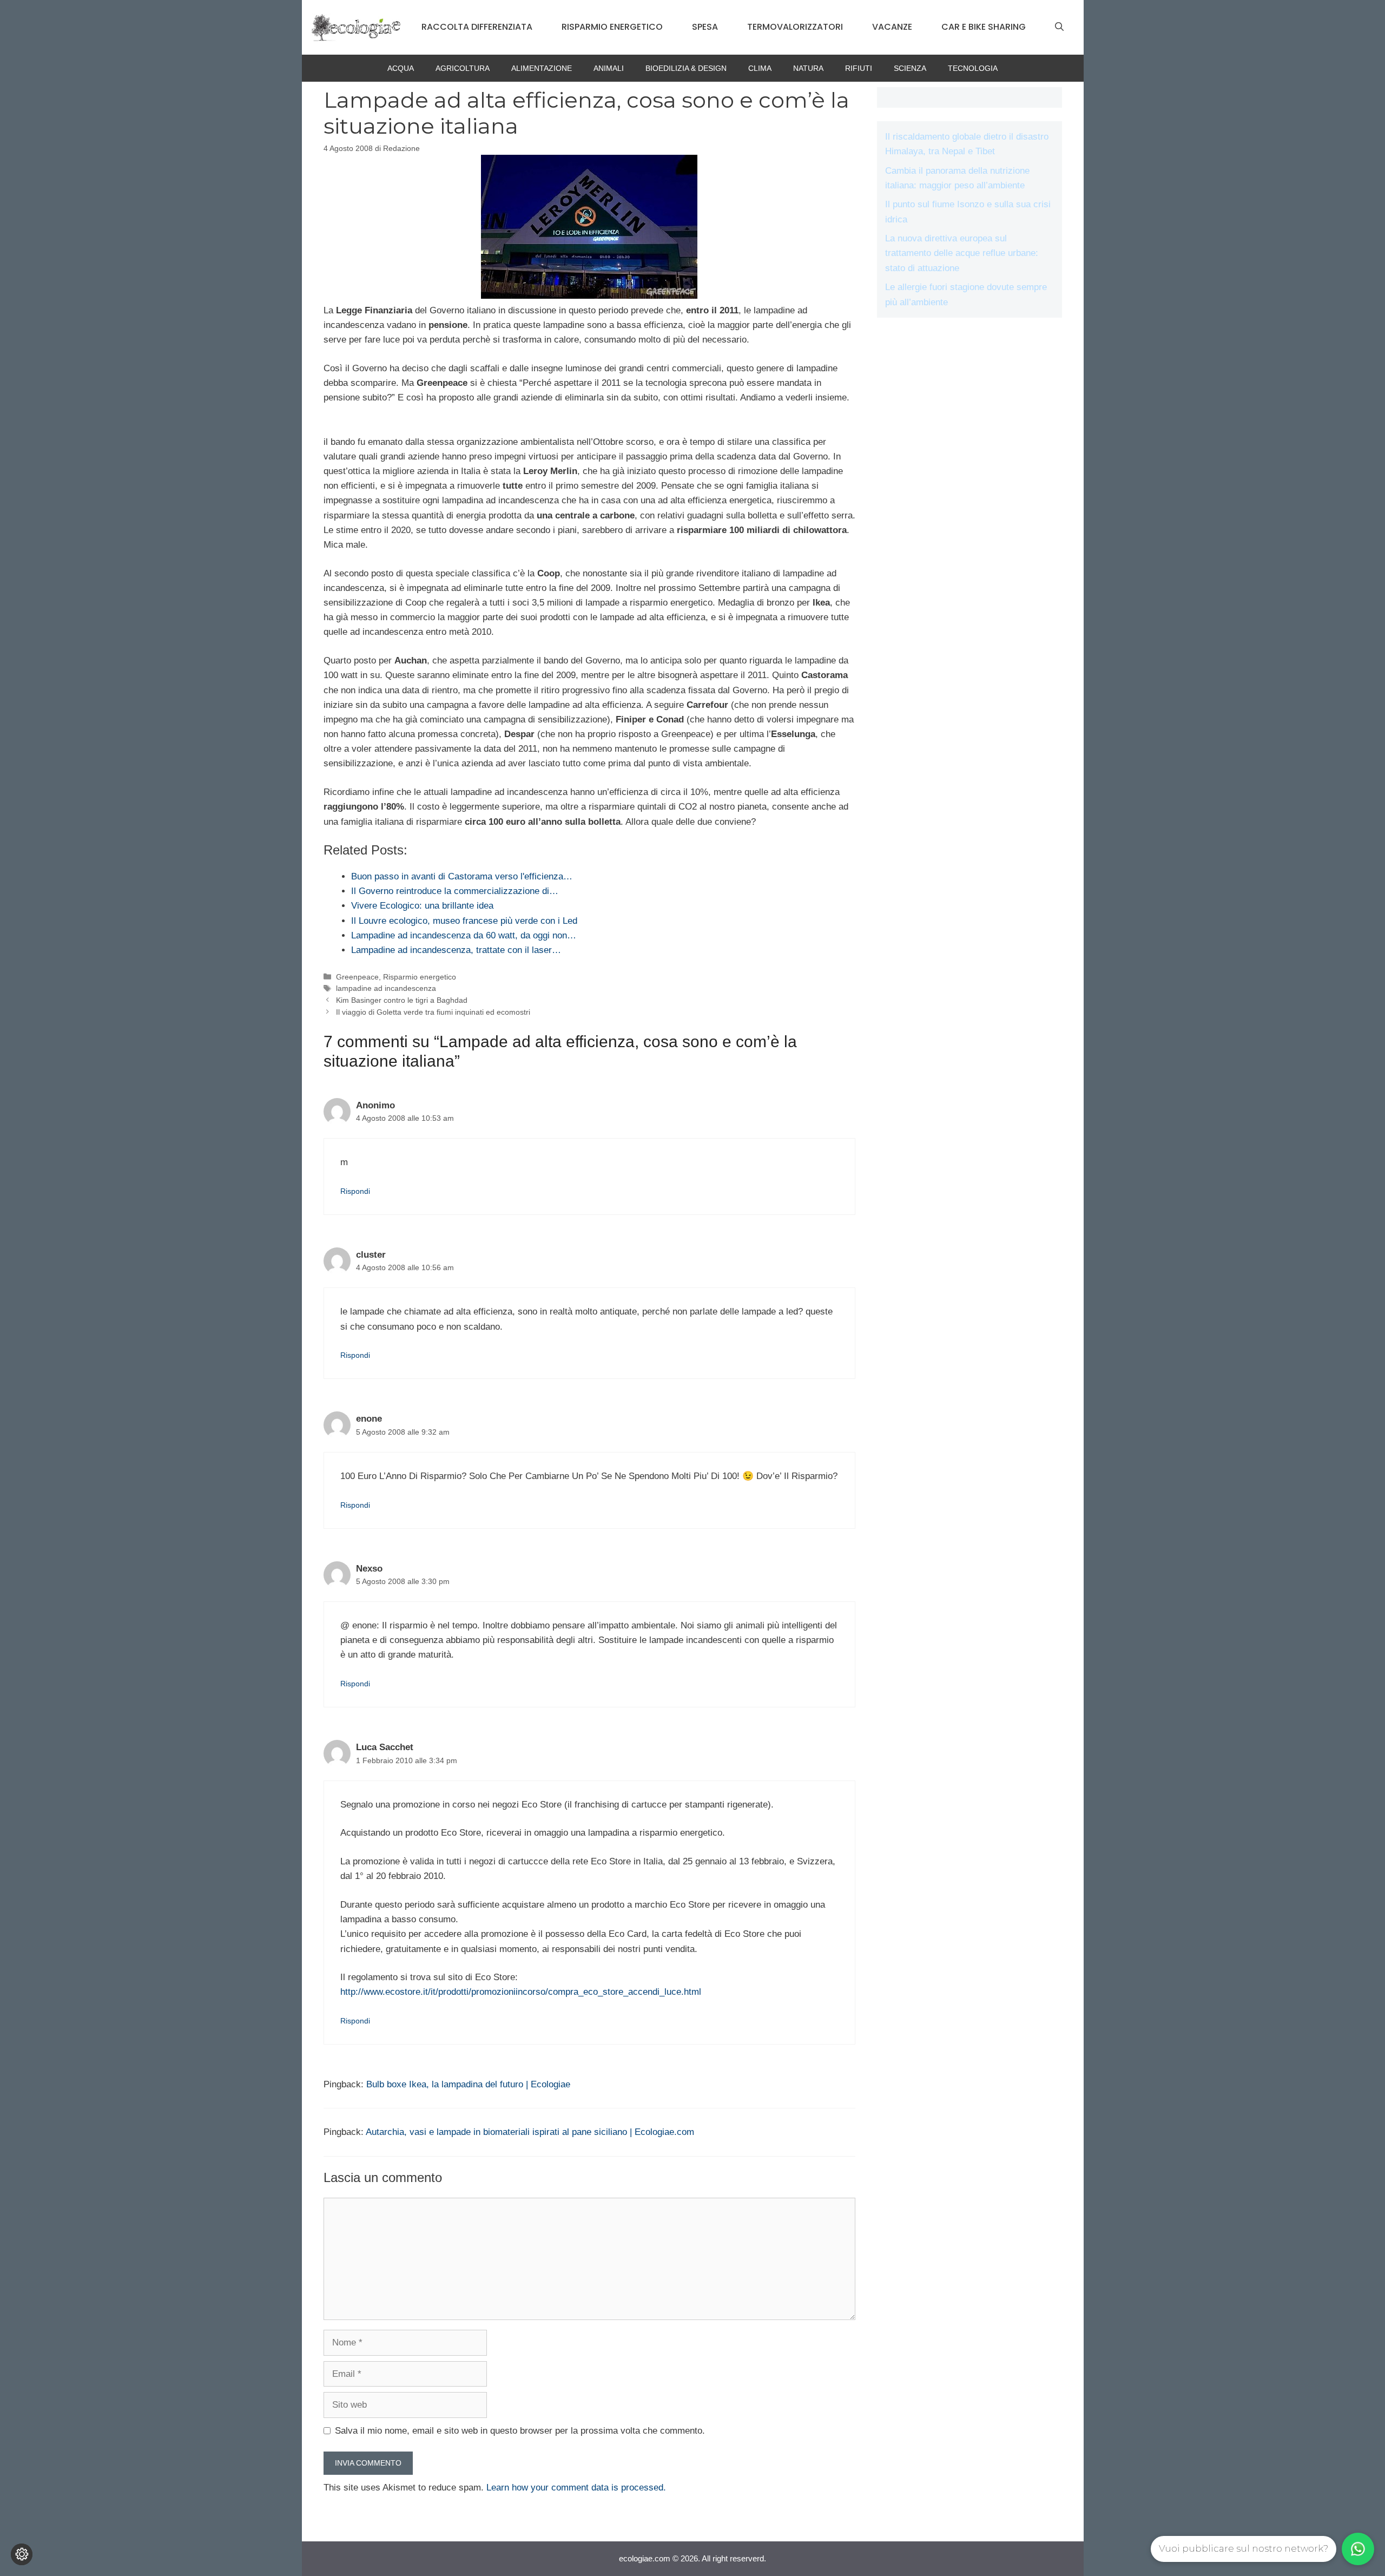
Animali (609, 68)
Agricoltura (463, 68)
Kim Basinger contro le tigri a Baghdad (402, 1000)
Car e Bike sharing (984, 27)
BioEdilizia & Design (686, 68)
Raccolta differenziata (477, 27)
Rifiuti (859, 68)
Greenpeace (357, 977)
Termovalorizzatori (795, 27)
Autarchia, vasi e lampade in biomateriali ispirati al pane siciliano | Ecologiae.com (530, 2132)
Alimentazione (542, 68)
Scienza (910, 68)
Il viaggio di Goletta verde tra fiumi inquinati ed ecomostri (433, 1012)
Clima (760, 68)
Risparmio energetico (612, 27)
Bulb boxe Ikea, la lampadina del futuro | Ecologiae (468, 2084)
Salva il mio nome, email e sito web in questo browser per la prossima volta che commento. (520, 2431)
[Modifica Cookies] (22, 2554)
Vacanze (892, 27)
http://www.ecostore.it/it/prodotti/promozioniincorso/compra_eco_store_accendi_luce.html (521, 1992)
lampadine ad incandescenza (386, 988)
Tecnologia (973, 68)
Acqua (401, 68)
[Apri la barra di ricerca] (1059, 27)
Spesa (705, 27)
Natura (808, 68)
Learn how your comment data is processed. (576, 2488)
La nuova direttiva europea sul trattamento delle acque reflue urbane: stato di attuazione (962, 253)
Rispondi (355, 1191)
